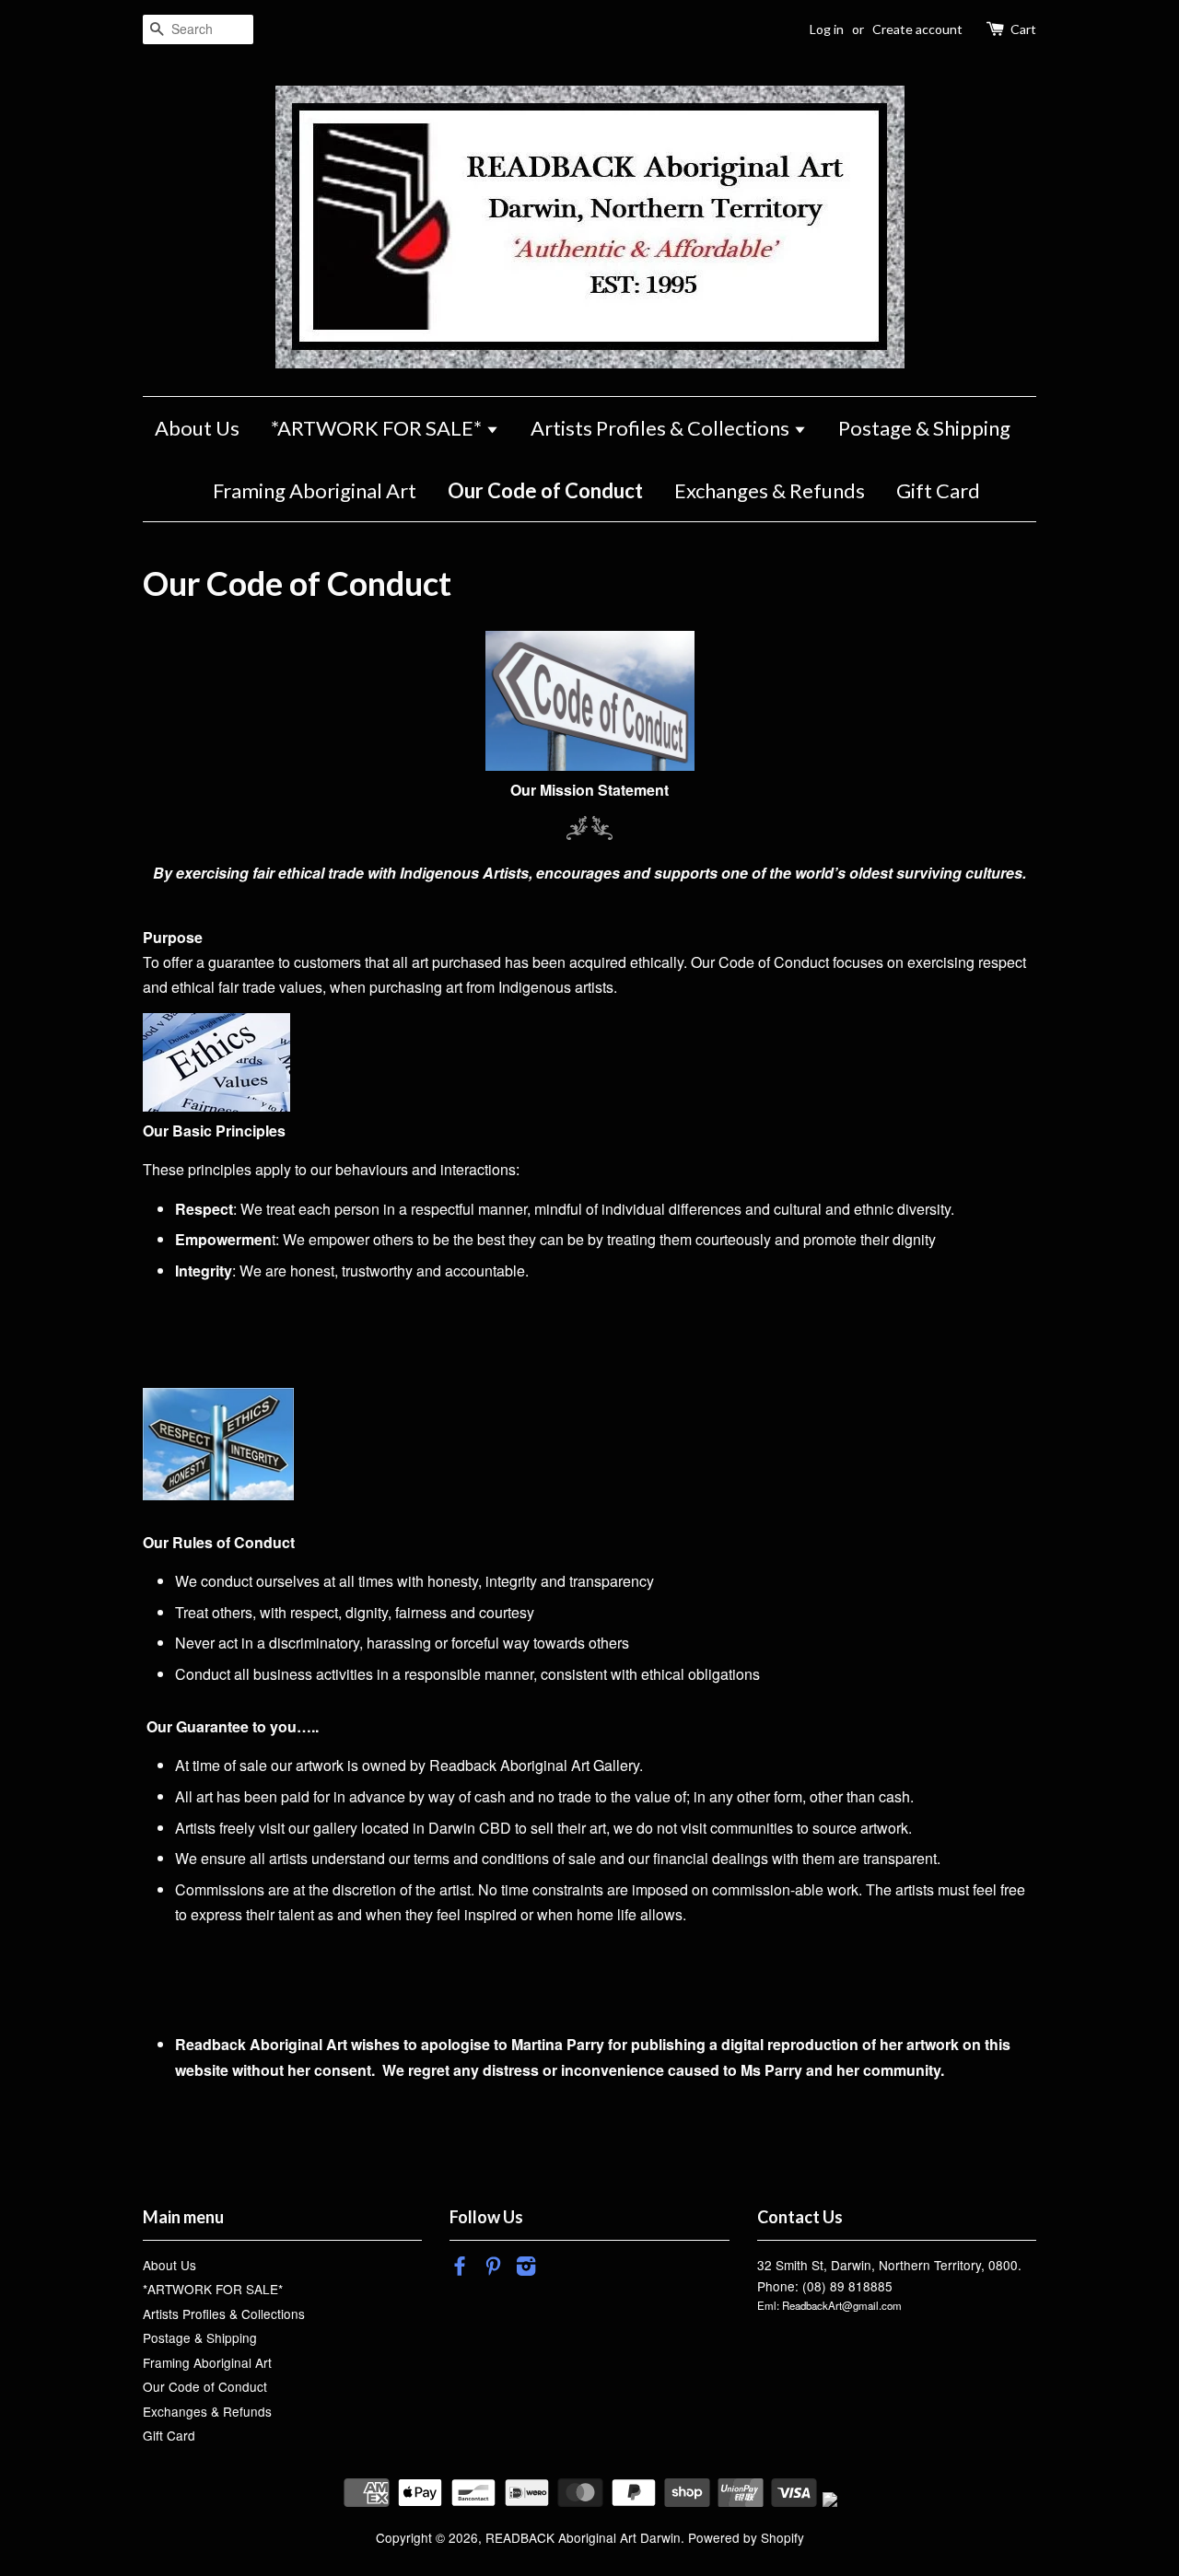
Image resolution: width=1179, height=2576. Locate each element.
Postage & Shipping (924, 428)
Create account (917, 29)
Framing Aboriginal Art (315, 490)
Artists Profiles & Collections (662, 428)
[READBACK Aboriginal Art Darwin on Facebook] (460, 2268)
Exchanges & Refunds (770, 490)
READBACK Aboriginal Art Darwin (583, 2537)
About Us (197, 428)
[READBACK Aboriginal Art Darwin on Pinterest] (493, 2268)
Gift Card (938, 490)
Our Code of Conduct (545, 490)
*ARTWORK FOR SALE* (378, 428)
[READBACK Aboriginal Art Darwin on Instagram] (526, 2268)
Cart (1023, 29)
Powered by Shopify (746, 2537)
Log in (827, 29)
